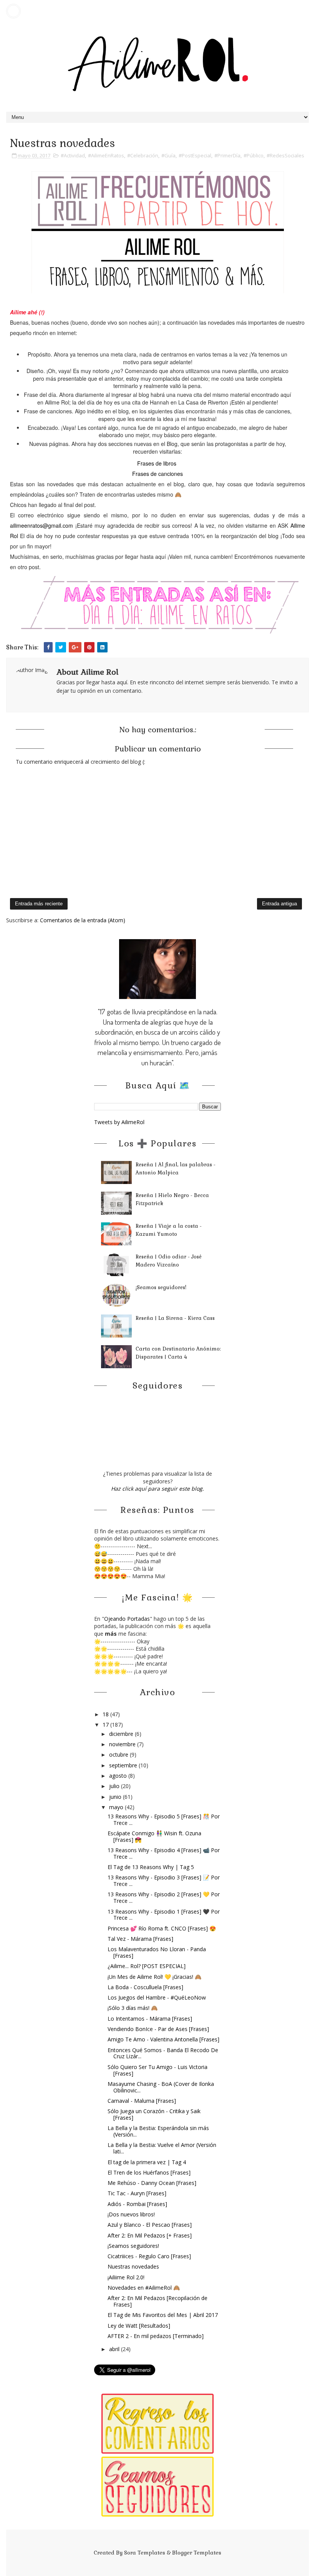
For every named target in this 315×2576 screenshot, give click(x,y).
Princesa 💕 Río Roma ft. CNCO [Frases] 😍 (162, 1928)
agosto (119, 1776)
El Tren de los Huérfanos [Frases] (149, 2172)
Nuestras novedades (133, 2266)
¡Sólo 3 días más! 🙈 (133, 2008)
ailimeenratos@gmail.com (41, 525)
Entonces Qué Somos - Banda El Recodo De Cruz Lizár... (163, 2053)
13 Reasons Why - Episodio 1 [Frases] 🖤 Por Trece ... (164, 1915)
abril (115, 2349)
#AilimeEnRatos (106, 155)
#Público (254, 155)
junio (116, 1797)
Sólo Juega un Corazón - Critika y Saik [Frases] (154, 2114)
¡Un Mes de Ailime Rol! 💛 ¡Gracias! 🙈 (154, 1977)
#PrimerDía (227, 155)
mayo (117, 1807)
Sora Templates (145, 2553)
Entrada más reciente (39, 904)
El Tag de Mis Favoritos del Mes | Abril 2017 (163, 2315)
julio (115, 1786)
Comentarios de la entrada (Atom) (83, 920)
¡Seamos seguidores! (161, 1287)
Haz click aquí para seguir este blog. (157, 1489)
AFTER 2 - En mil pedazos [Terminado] (156, 2336)
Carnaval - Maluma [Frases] (142, 2101)
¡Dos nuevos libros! (131, 2214)
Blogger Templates (197, 2553)
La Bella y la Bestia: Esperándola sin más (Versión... (158, 2131)
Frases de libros (157, 463)
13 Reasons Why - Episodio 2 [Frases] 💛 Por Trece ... (164, 1897)
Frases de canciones (157, 474)
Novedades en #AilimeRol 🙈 (144, 2288)
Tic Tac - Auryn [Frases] (137, 2193)
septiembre (124, 1765)
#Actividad (73, 155)
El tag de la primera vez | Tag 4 (147, 2162)
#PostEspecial (195, 155)
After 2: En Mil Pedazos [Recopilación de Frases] (157, 2301)
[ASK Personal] (13, 11)
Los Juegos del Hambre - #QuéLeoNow (157, 1997)
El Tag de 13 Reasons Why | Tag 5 (151, 1867)
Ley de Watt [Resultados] (139, 2326)
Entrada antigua (279, 904)
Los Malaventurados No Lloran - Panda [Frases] (157, 1952)
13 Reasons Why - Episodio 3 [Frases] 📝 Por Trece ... (164, 1881)
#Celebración (143, 155)
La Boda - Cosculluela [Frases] (145, 1987)
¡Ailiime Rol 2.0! (126, 2277)
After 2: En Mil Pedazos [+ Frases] (150, 2235)
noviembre (123, 1744)
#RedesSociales (285, 155)
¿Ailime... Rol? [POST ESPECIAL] (147, 1966)
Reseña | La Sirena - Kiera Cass (175, 1318)
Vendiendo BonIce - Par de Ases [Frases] (158, 2029)
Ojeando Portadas (127, 1619)
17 (106, 1725)
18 (106, 1714)
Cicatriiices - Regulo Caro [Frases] (149, 2256)
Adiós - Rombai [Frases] (137, 2204)
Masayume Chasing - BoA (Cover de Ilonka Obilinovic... (161, 2087)
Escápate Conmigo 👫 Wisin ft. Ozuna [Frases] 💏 (154, 1836)
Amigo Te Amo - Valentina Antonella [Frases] (163, 2039)
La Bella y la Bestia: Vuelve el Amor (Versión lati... (162, 2148)
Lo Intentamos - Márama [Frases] (150, 2019)
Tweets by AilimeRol (119, 1122)
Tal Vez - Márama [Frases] (140, 1939)
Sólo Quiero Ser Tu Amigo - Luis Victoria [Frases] (157, 2070)
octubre (119, 1754)
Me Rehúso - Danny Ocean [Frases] (152, 2183)
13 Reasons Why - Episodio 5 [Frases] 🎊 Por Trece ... (164, 1820)
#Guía (168, 155)
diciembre (122, 1734)
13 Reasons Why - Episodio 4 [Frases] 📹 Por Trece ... (164, 1853)
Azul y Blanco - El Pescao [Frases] (150, 2225)
